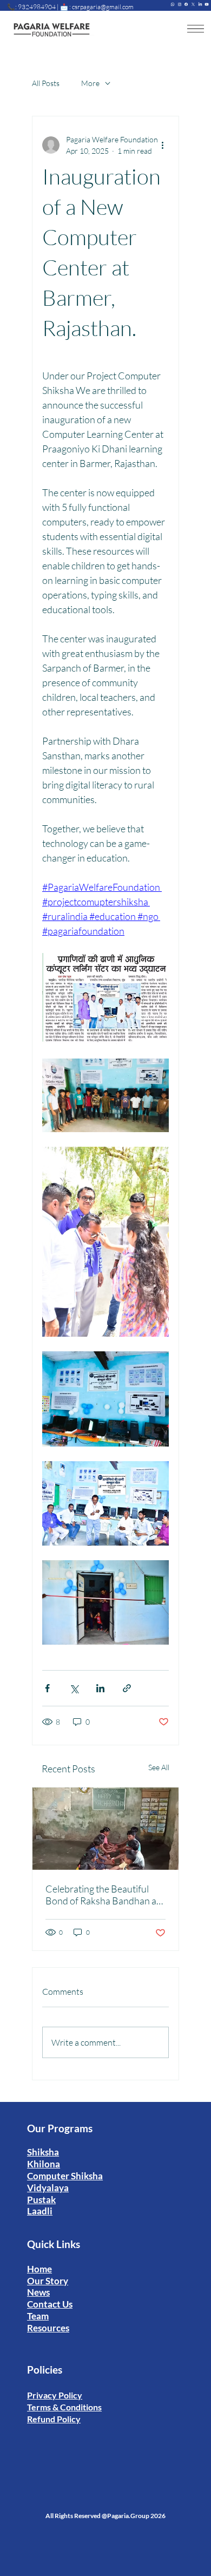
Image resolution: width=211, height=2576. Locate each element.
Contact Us (50, 2304)
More (90, 83)
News (38, 2292)
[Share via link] (127, 1688)
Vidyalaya (48, 2188)
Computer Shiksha (65, 2176)
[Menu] (196, 29)
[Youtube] (207, 4)
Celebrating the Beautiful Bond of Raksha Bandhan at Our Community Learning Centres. (103, 1895)
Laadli (40, 2211)
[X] (193, 4)
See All (159, 1767)
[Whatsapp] (173, 4)
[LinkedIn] (200, 4)
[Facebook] (186, 4)
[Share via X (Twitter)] (74, 1688)
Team (38, 2316)
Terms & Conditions (64, 2407)
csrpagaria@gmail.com (103, 7)
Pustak (41, 2200)
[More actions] (162, 145)
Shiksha (43, 2152)
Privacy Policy (55, 2395)
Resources (48, 2328)
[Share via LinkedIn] (100, 1688)
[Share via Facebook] (47, 1688)
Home (39, 2269)
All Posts (46, 83)
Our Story (48, 2281)
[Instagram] (180, 4)
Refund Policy (54, 2419)
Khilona (44, 2164)
